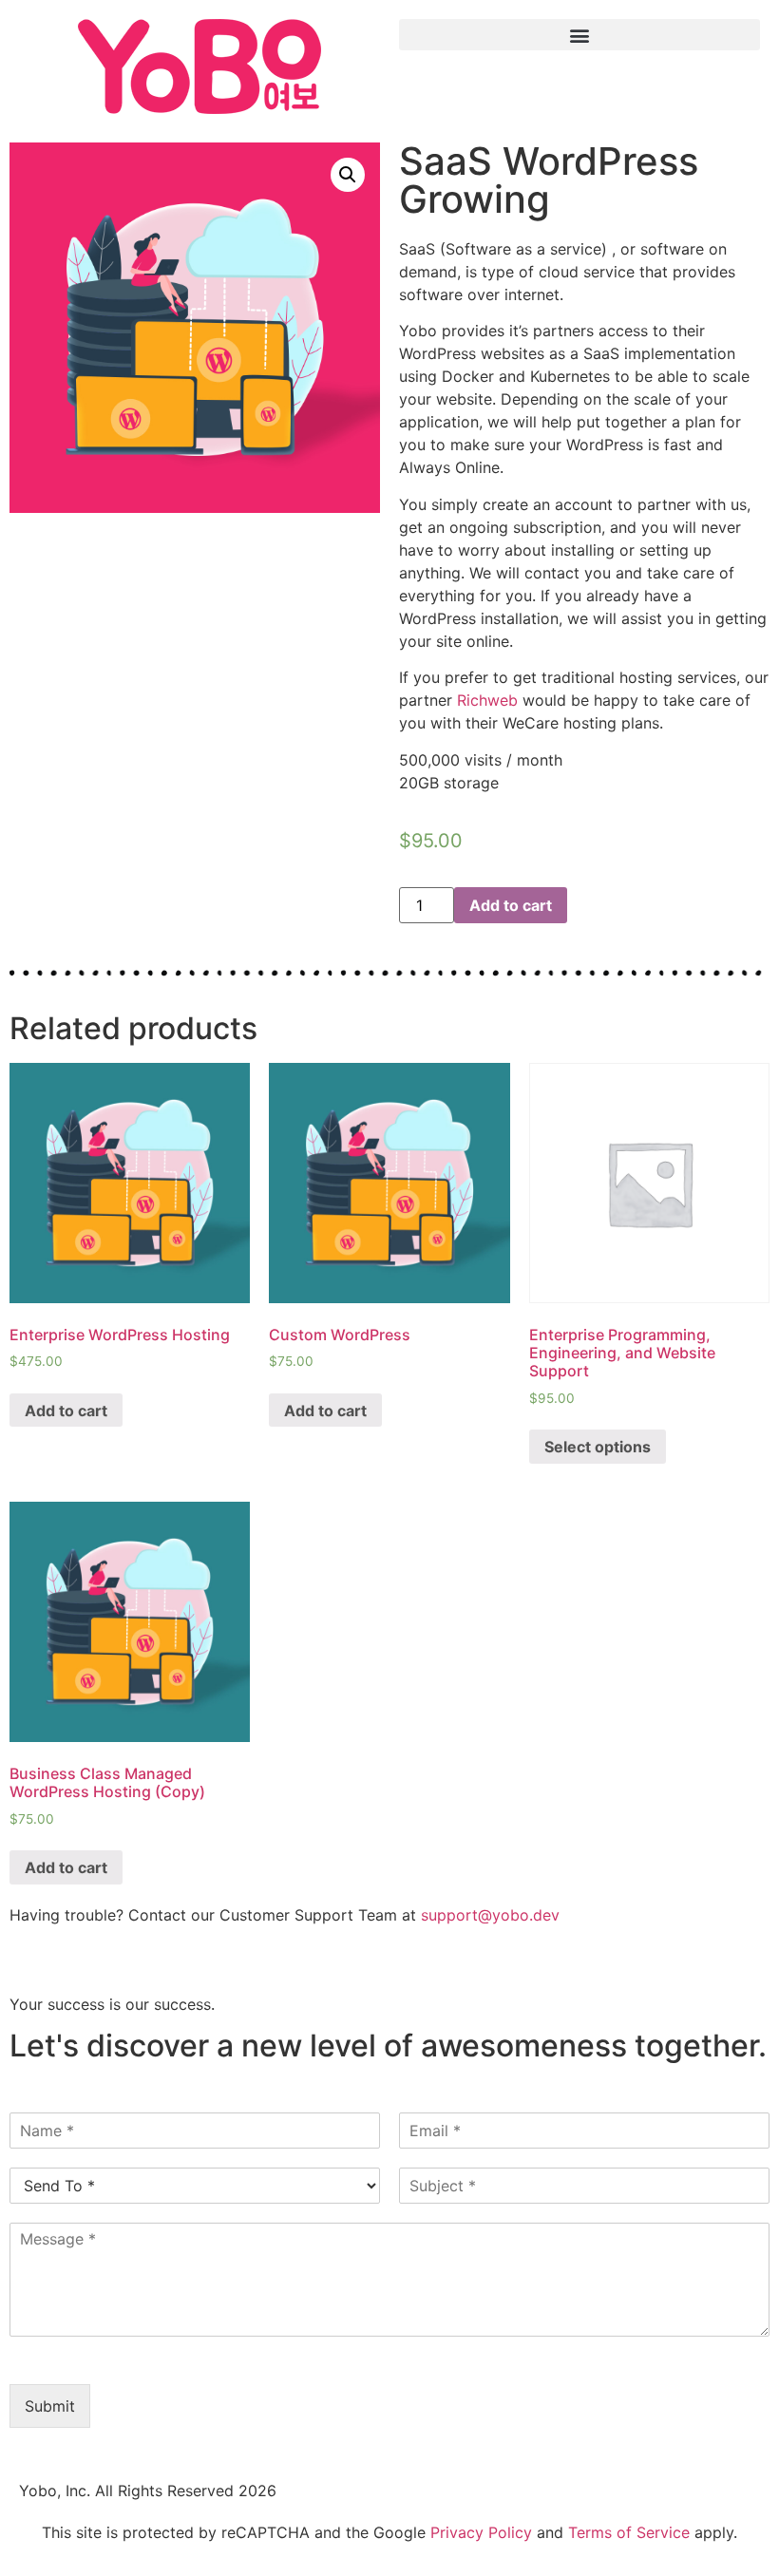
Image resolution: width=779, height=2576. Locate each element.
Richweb (487, 700)
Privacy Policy (481, 2532)
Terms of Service (629, 2532)
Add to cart (511, 905)
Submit (50, 2406)
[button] (579, 35)
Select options (598, 1447)
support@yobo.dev (490, 1915)
